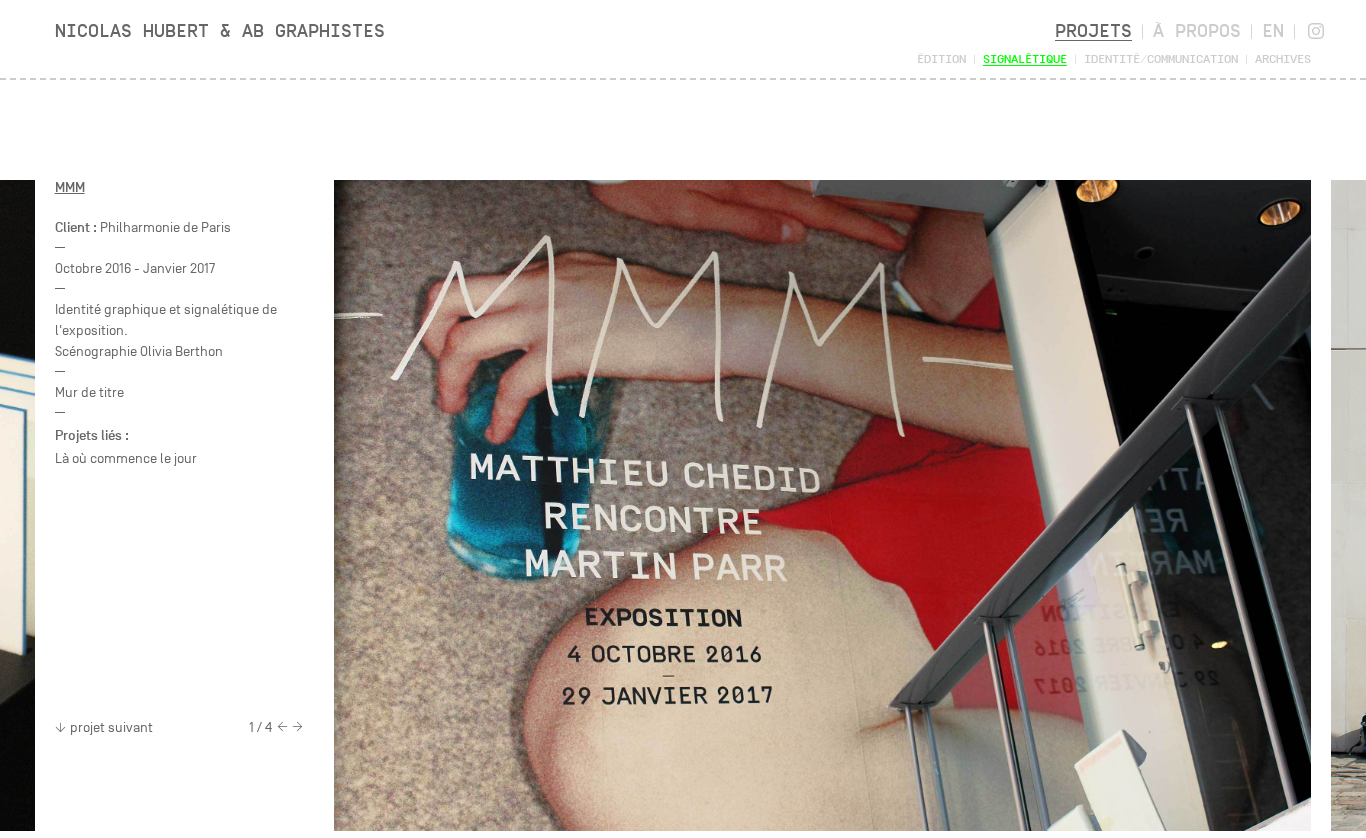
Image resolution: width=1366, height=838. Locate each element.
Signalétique (1025, 58)
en (1273, 30)
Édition (941, 58)
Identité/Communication (1161, 58)
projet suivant (111, 727)
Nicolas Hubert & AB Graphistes (220, 30)
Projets (1093, 30)
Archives (1283, 58)
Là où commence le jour (126, 458)
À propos (1197, 30)
